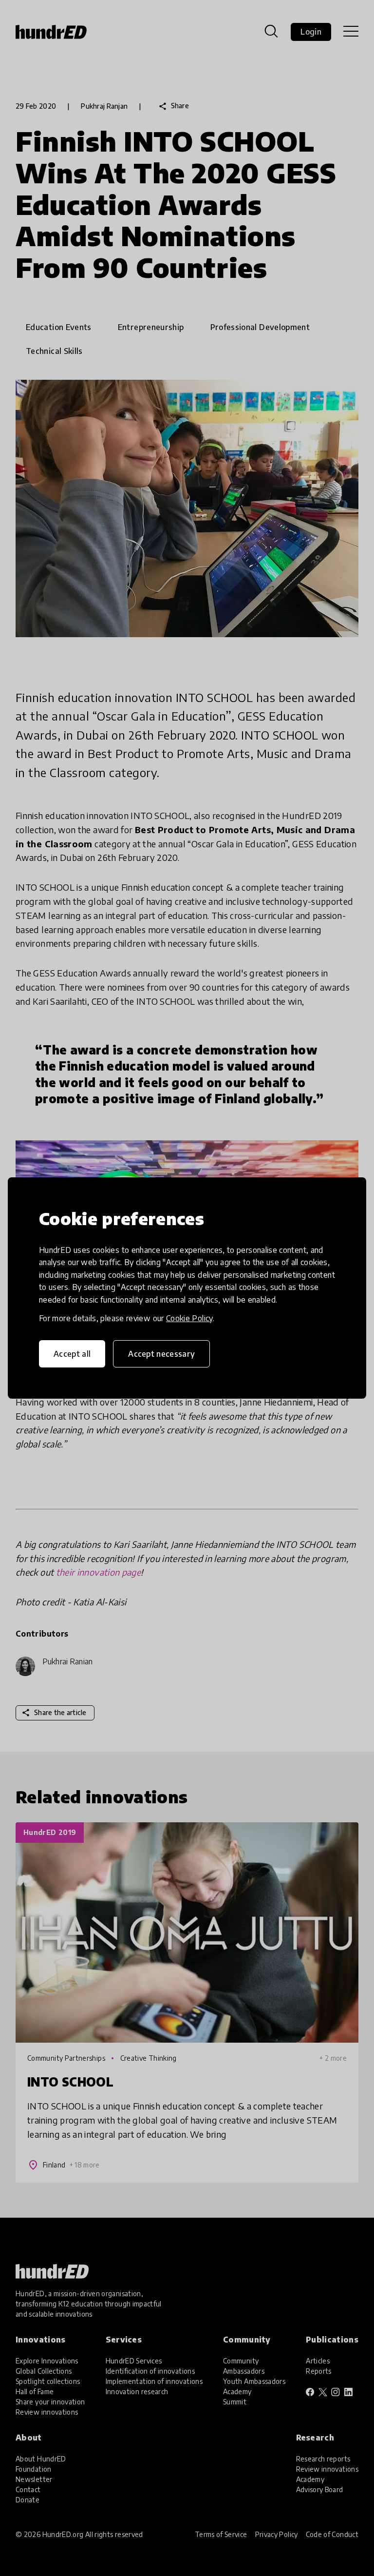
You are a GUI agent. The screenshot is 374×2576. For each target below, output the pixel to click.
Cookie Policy (189, 1318)
